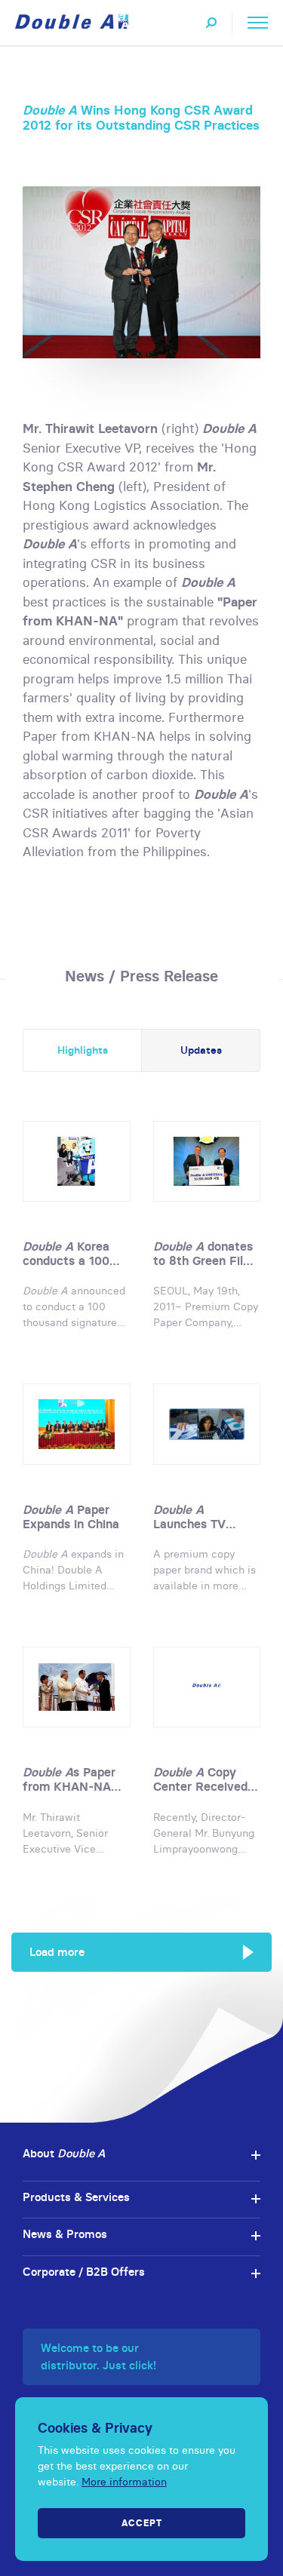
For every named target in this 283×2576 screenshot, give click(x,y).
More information (124, 2482)
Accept (142, 2523)
